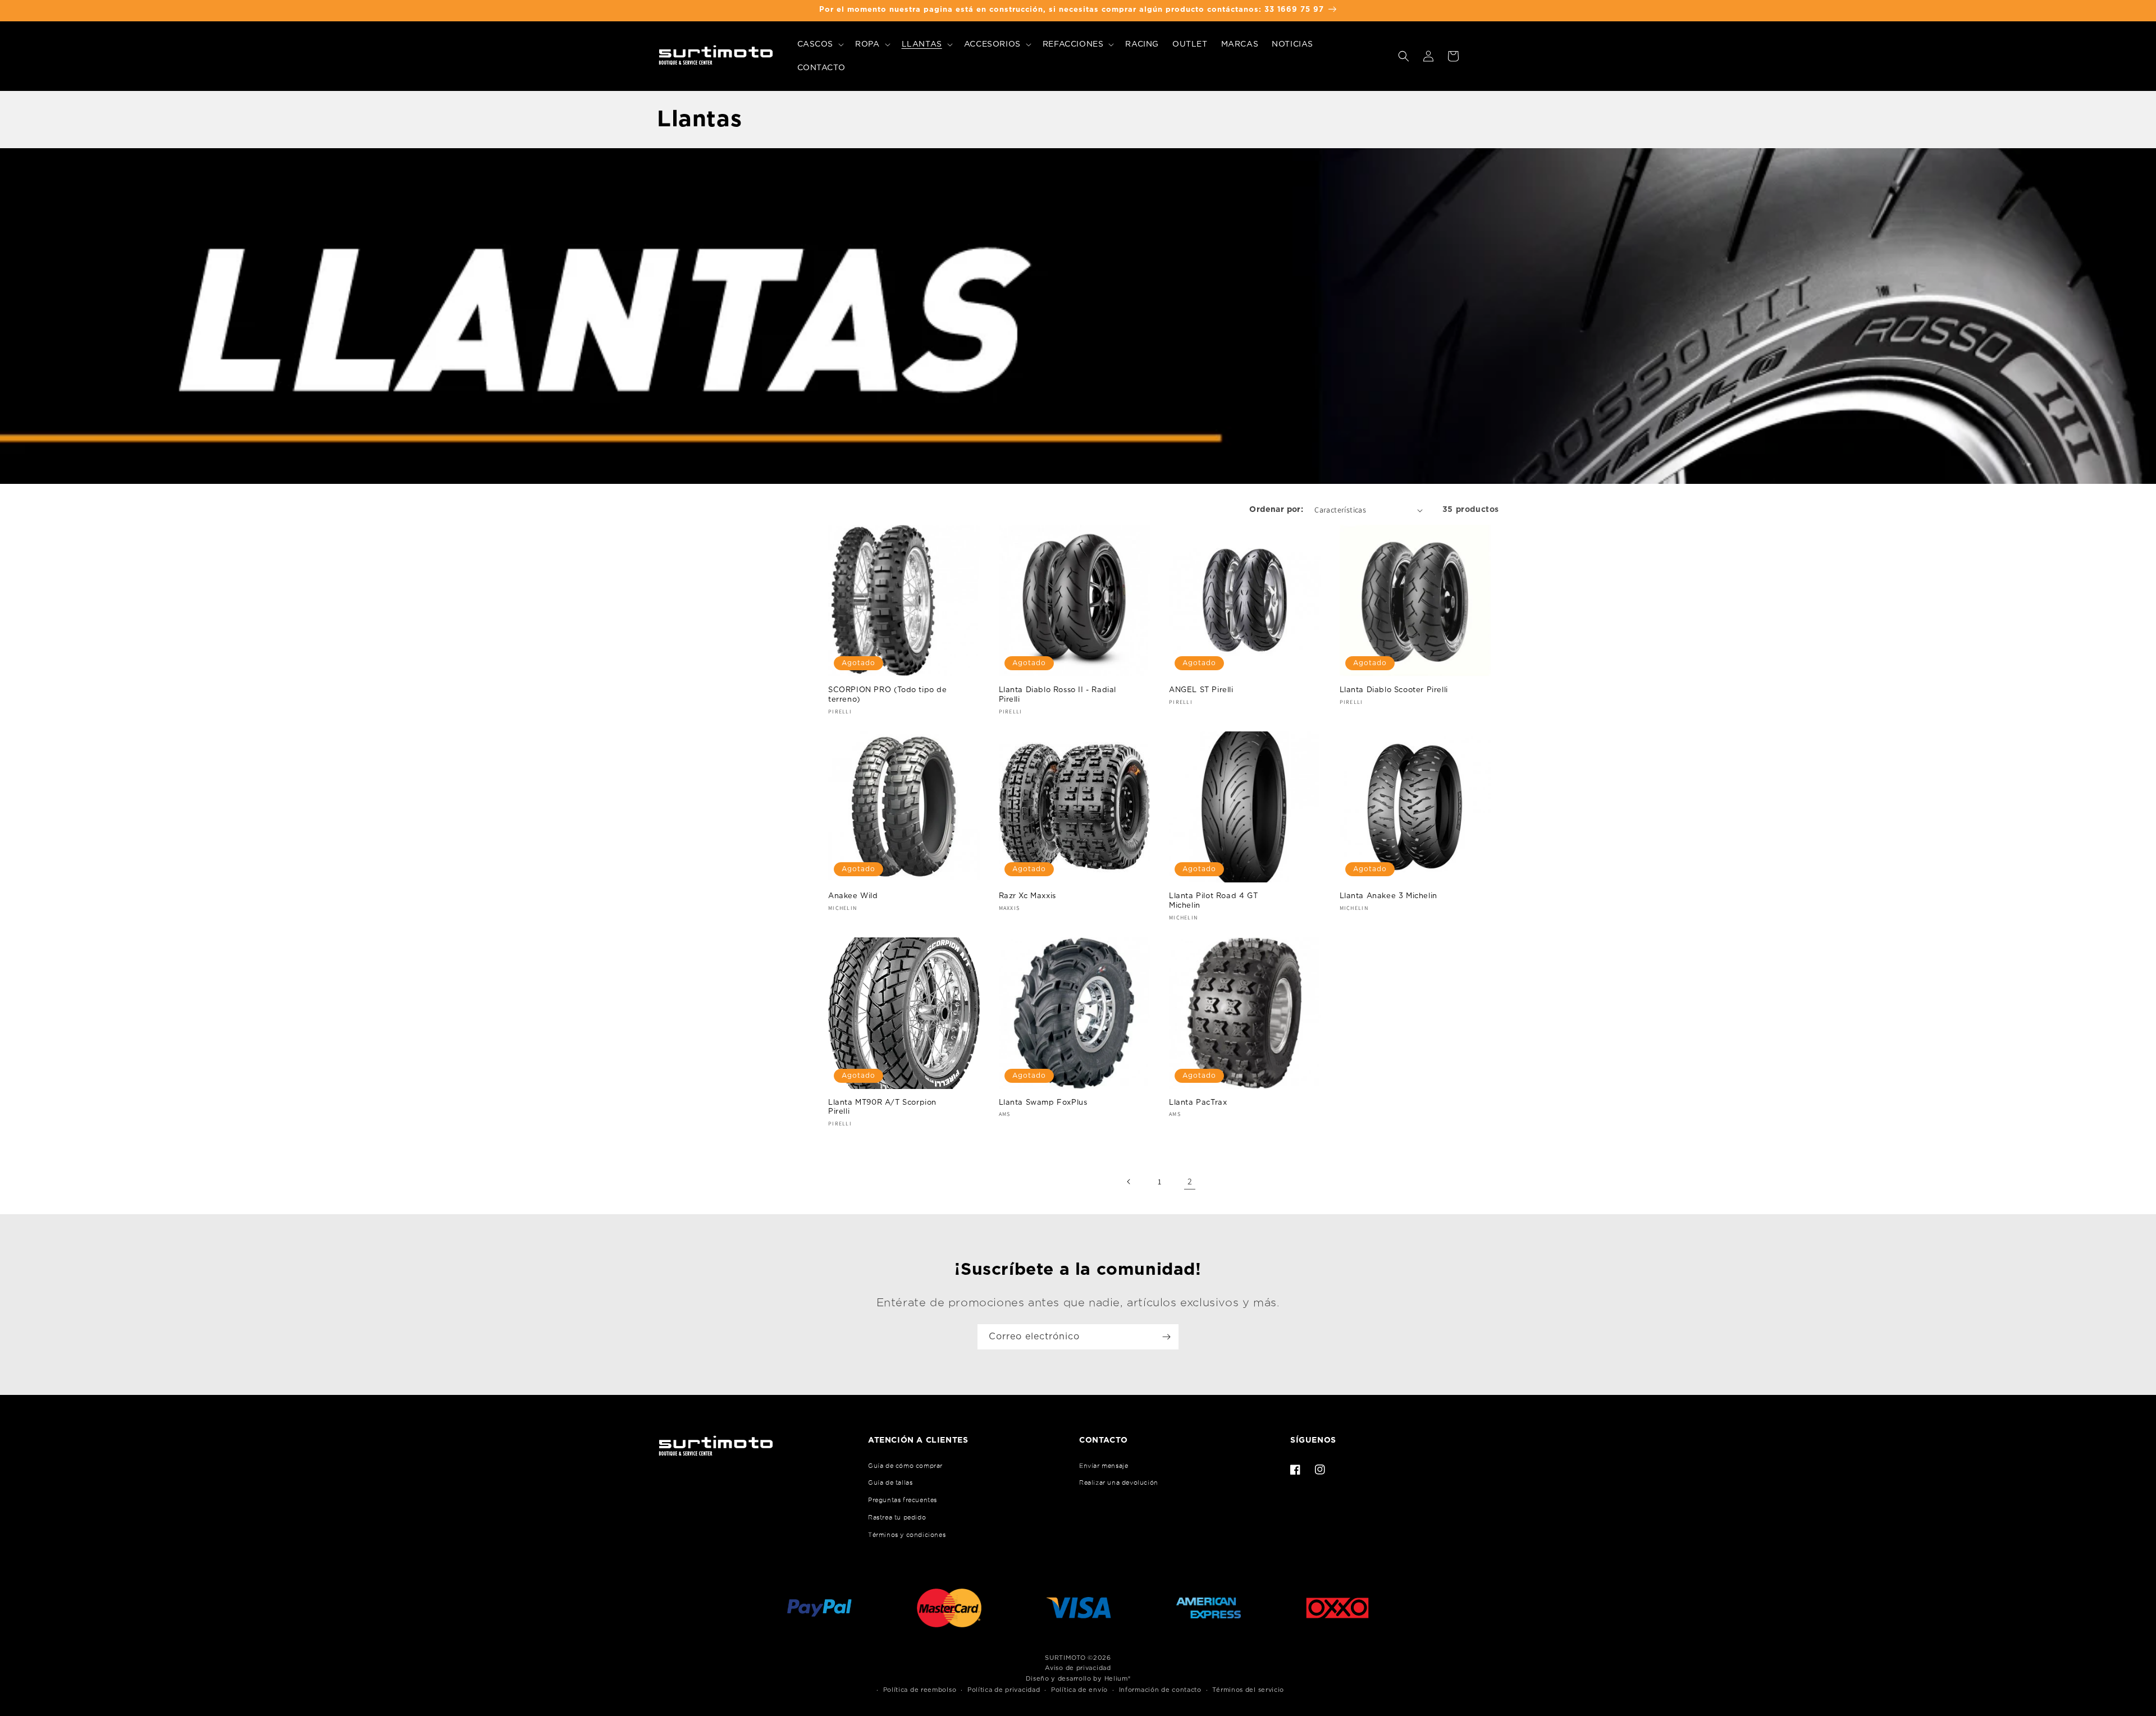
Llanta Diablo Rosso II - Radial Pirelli (1058, 695)
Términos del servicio (1248, 1690)
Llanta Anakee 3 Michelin (1388, 896)
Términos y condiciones (907, 1535)
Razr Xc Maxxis (1027, 896)
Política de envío (1079, 1690)
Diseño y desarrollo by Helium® (1078, 1679)
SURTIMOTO (1065, 1658)
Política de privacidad (1004, 1690)
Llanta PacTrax (1198, 1103)
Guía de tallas (890, 1482)
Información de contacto (1160, 1690)
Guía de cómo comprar (905, 1466)
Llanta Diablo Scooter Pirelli (1394, 690)
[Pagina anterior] (1129, 1182)
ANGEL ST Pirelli (1201, 690)
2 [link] (1190, 1181)
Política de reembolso (920, 1690)
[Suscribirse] (1166, 1337)
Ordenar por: (1276, 510)
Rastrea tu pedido (897, 1517)
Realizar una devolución (1119, 1482)
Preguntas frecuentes (903, 1500)
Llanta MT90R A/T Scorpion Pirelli (882, 1108)
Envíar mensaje (1104, 1466)
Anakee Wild (853, 896)
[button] (820, 44)
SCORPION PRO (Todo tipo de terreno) (888, 695)
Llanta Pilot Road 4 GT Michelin (1213, 901)
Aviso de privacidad (1078, 1668)
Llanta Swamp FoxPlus (1043, 1103)
